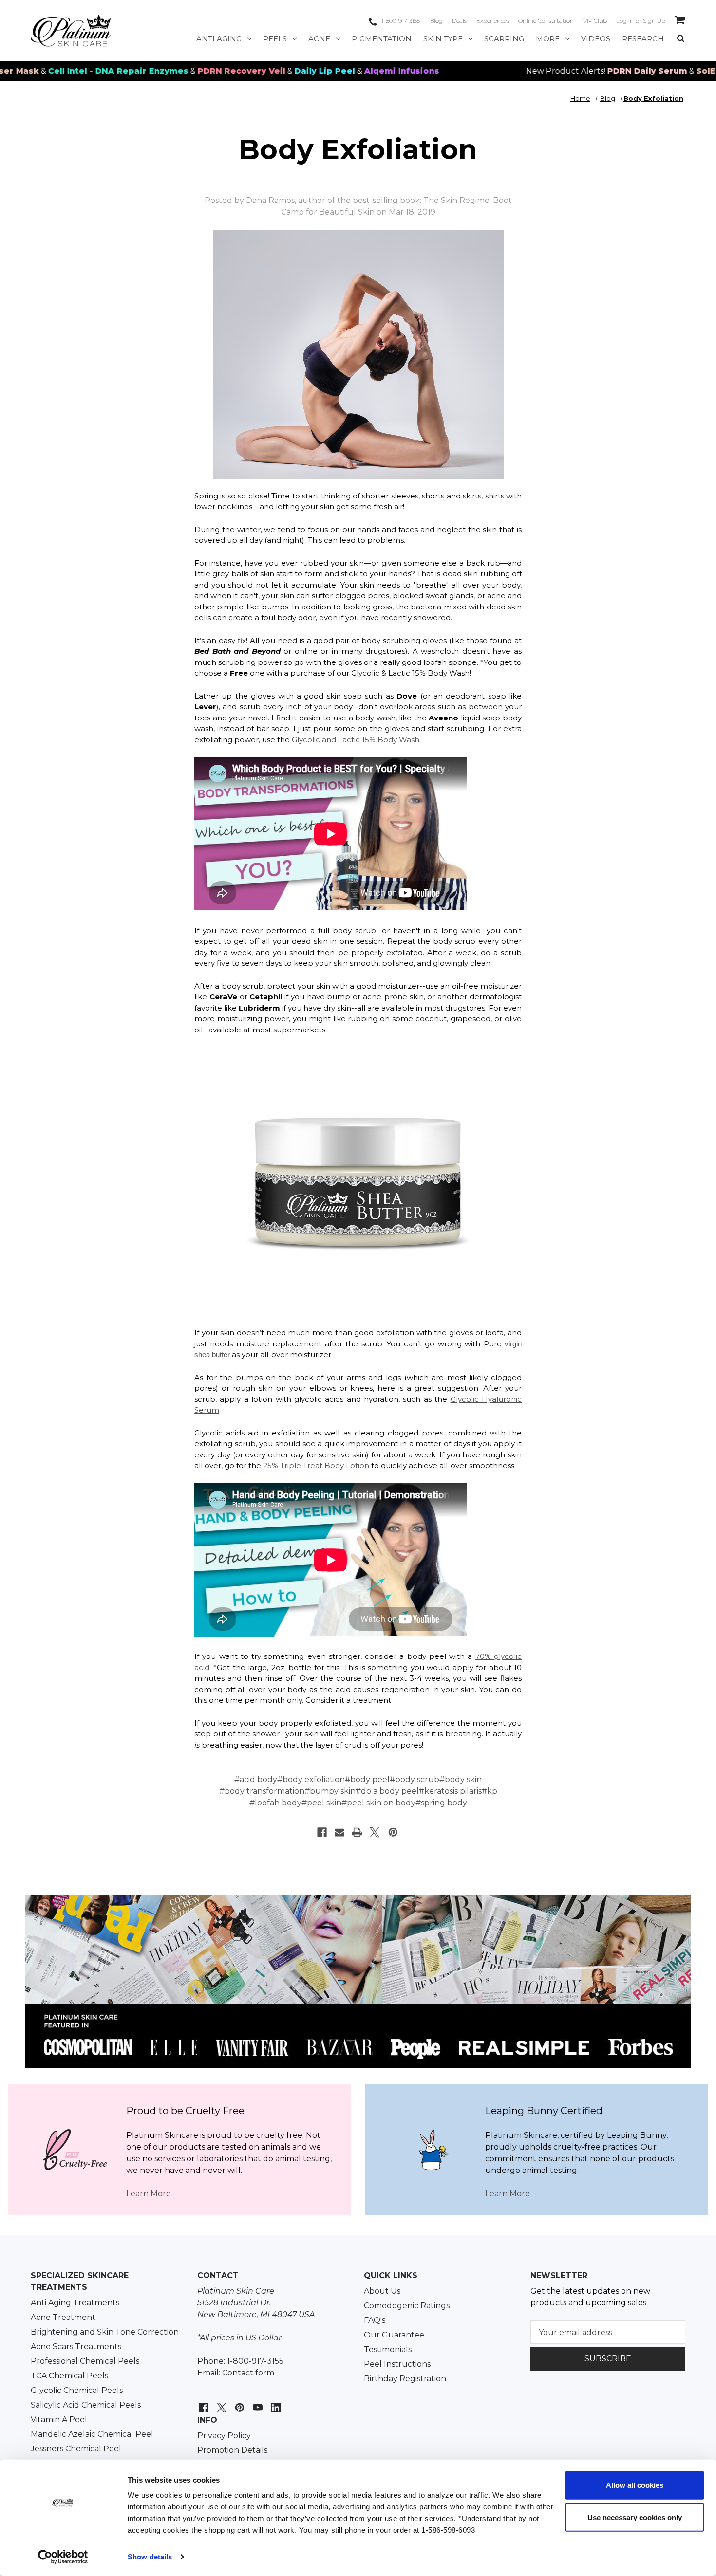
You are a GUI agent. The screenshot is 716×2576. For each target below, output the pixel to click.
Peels (275, 39)
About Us (382, 2291)
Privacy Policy (224, 2436)
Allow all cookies (635, 2485)
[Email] (339, 1832)
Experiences (493, 21)
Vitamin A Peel (59, 2420)
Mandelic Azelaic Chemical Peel (92, 2434)
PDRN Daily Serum (552, 71)
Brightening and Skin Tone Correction (105, 2332)
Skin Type (443, 39)
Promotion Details (232, 2450)
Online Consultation (546, 21)
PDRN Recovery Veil (146, 71)
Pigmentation (382, 39)
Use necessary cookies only (635, 2517)
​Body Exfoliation (358, 149)
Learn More (149, 2194)
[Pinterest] (393, 1832)
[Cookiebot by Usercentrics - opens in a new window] (63, 2557)
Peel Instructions (397, 2364)
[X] (375, 1832)
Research (643, 39)
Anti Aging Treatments (75, 2303)
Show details (150, 2557)
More (548, 39)
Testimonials (388, 2349)
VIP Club (595, 21)
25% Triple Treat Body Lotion (316, 1465)
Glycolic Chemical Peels (77, 2390)
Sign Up (654, 21)
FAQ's (375, 2320)
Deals (459, 21)
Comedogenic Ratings (407, 2306)
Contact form (248, 2373)
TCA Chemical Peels (69, 2376)
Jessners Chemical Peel (76, 2449)
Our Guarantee (394, 2335)
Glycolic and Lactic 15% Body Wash (356, 740)
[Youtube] (256, 2402)
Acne (319, 39)
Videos (596, 39)
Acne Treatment (63, 2317)
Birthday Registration (405, 2379)
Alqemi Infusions (306, 71)
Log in (625, 21)
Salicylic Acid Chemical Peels (86, 2405)
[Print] (357, 1832)
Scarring (504, 39)
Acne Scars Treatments (76, 2346)
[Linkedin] (274, 2402)
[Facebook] (322, 1832)
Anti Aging (219, 39)
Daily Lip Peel (229, 71)
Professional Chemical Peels (85, 2361)
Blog (436, 21)
